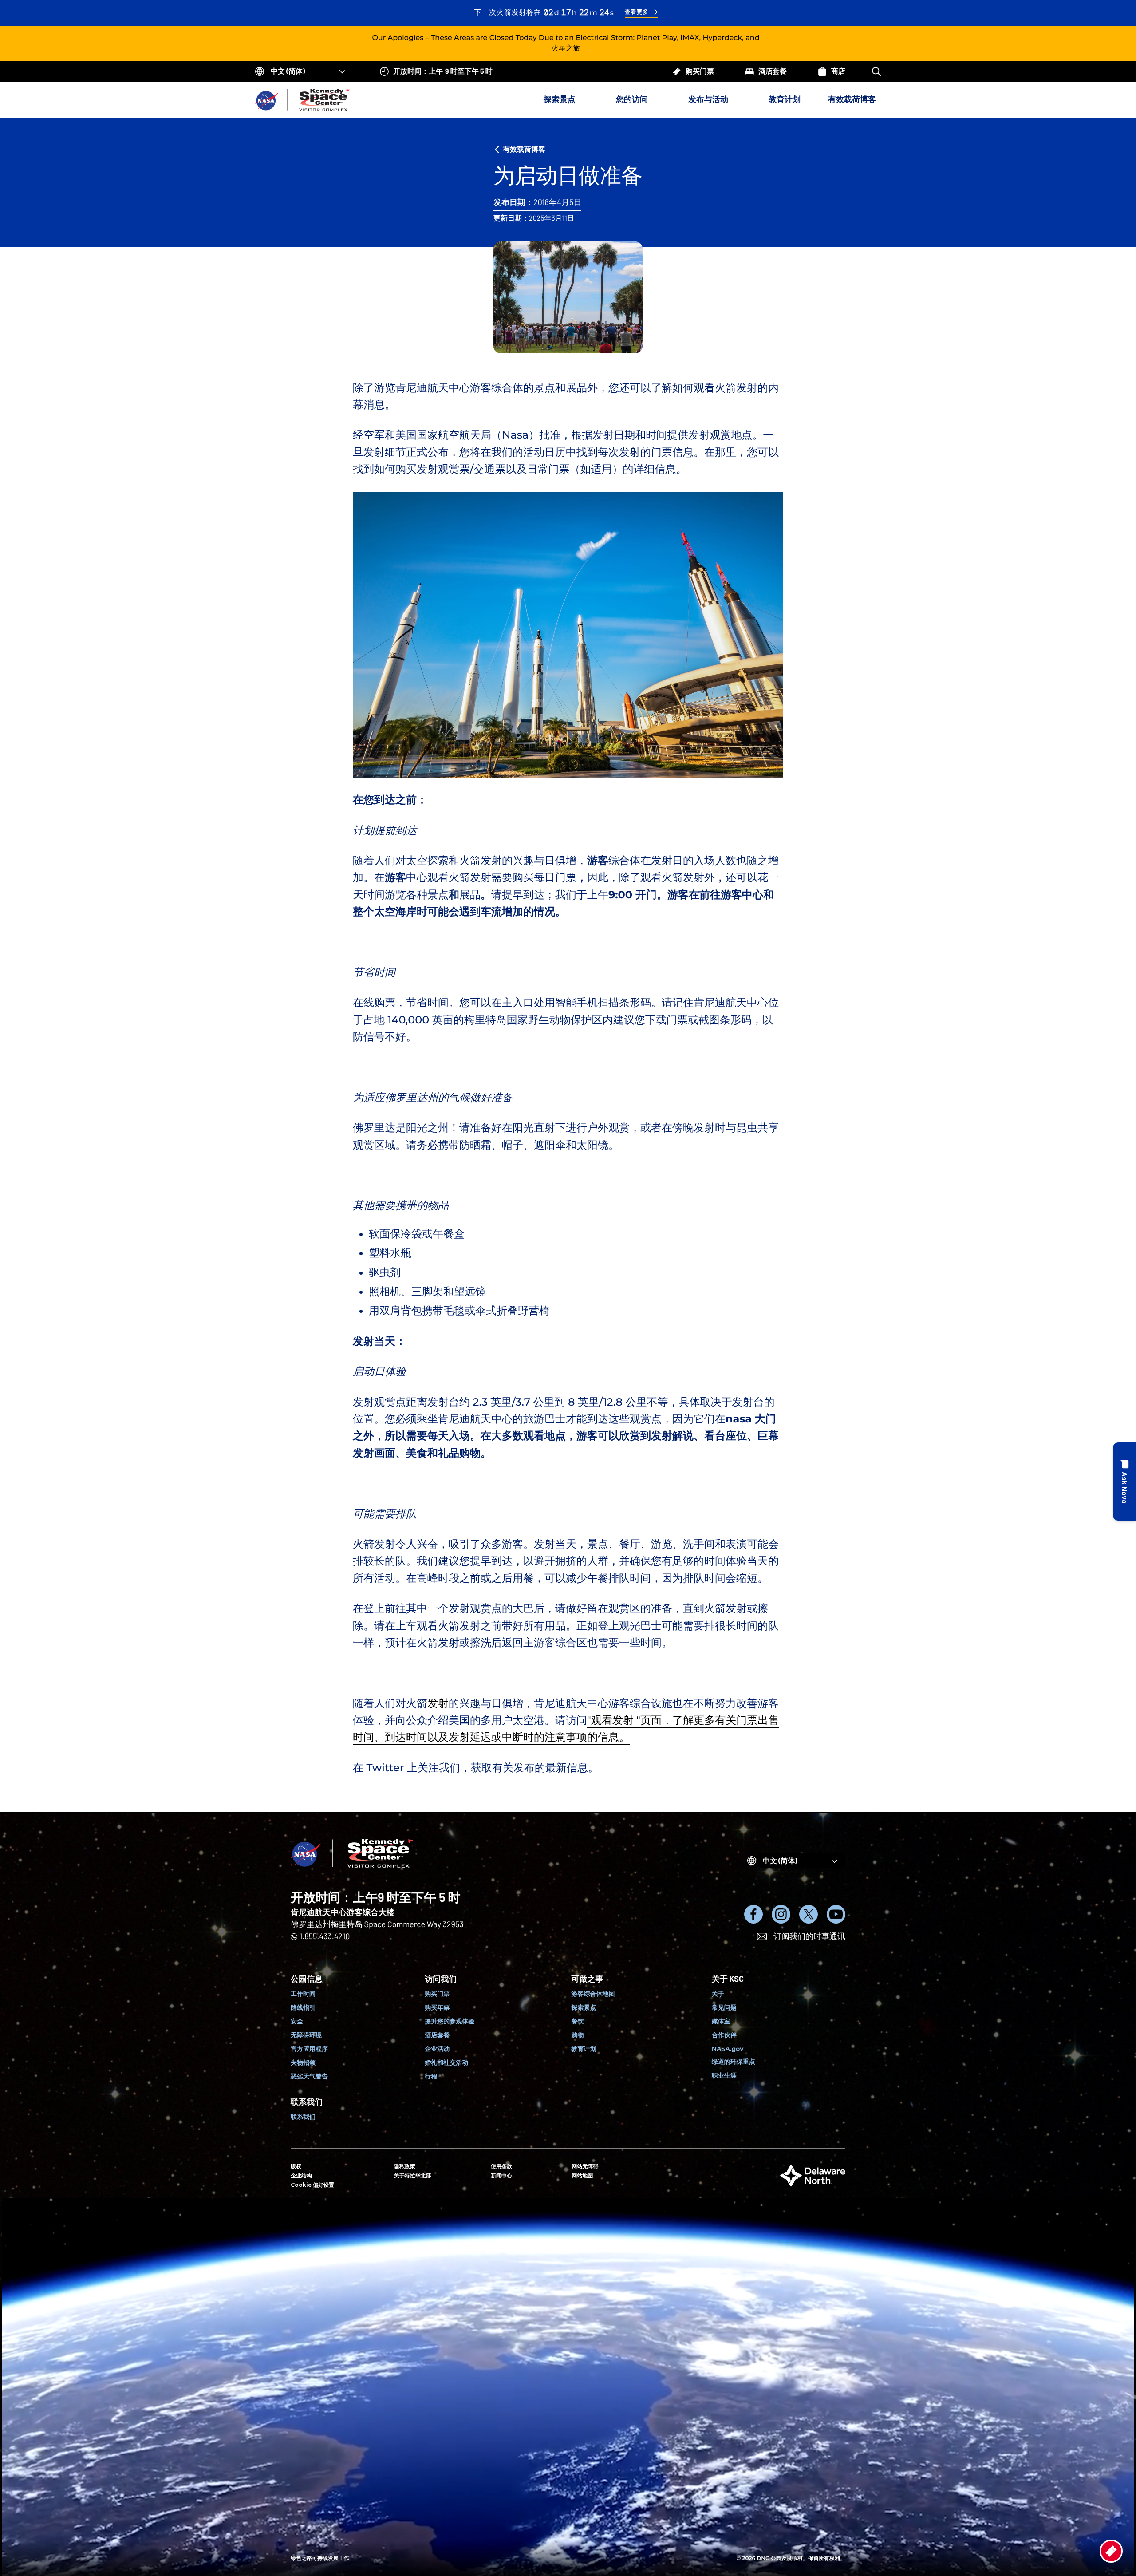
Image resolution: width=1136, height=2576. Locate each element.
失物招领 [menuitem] (303, 2062)
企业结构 (301, 2176)
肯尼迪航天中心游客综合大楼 (343, 1912)
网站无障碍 (585, 2167)
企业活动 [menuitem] (437, 2049)
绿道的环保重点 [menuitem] (734, 2062)
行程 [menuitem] (431, 2076)
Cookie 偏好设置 (312, 2185)
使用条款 (501, 2167)
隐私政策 (405, 2167)
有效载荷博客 (852, 99)
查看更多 (637, 12)
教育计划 (785, 99)
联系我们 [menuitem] (303, 2117)
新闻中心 (501, 2176)
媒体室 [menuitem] (721, 2021)
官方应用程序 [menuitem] (309, 2049)
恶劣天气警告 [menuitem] (309, 2076)
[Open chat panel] (1124, 1482)
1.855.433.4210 (325, 1936)
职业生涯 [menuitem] (724, 2075)
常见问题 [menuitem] (724, 2007)
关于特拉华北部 (413, 2176)
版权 (296, 2167)
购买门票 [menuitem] (437, 1994)
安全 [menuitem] (297, 2021)
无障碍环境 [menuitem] (306, 2035)
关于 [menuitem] (718, 1994)
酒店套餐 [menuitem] (437, 2035)
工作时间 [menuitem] (303, 1994)
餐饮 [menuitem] (578, 2021)
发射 (438, 1704)
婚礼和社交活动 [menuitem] (446, 2062)
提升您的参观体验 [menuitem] (450, 2021)
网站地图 (583, 2176)
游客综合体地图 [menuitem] (593, 1994)
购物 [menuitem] (578, 2035)
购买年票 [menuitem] (437, 2007)
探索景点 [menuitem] (584, 2007)
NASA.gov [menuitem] (728, 2049)
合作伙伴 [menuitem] (724, 2035)
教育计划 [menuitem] (584, 2049)
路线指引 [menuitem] (303, 2007)
